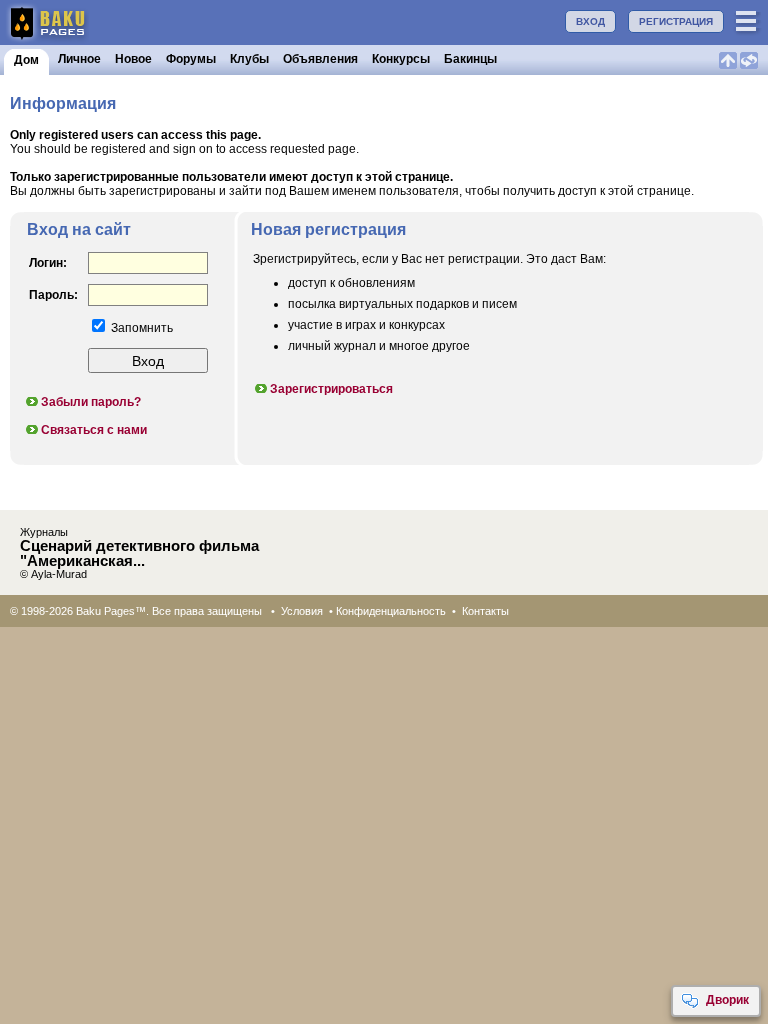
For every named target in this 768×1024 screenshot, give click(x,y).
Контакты (485, 611)
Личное (79, 59)
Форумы (191, 59)
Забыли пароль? (91, 402)
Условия (302, 611)
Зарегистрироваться (331, 389)
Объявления (320, 59)
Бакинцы (470, 59)
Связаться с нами (94, 430)
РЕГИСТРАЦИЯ (676, 21)
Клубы (249, 59)
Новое (133, 59)
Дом (26, 60)
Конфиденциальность (391, 611)
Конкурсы (401, 59)
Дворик (727, 1000)
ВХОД (590, 21)
